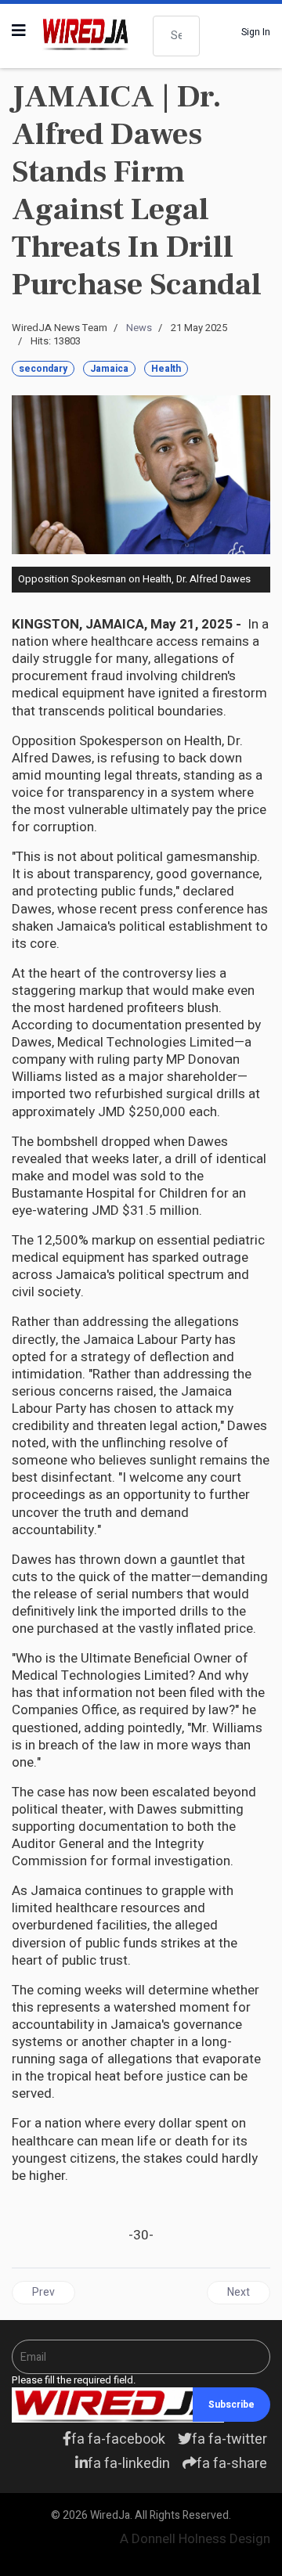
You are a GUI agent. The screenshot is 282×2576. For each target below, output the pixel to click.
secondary (43, 369)
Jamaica (109, 369)
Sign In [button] (256, 32)
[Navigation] (19, 31)
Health (166, 369)
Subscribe (231, 2405)
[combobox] (176, 36)
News (139, 328)
